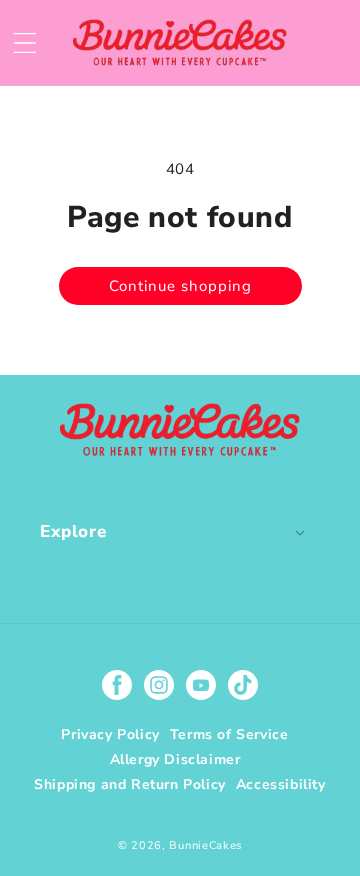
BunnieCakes (205, 845)
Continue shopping (180, 286)
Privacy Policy (110, 734)
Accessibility (281, 784)
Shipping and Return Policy (130, 784)
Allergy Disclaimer (175, 759)
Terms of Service (229, 734)
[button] (25, 43)
